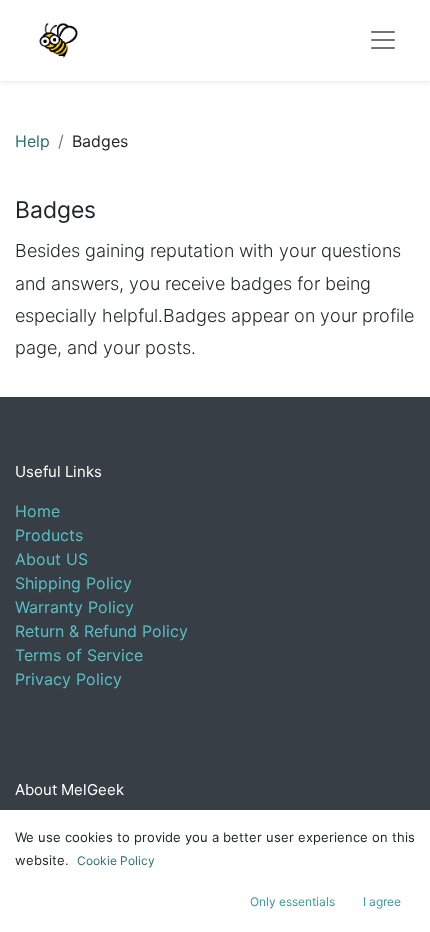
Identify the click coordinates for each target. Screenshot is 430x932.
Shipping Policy (73, 583)
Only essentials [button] (292, 901)
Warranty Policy (74, 607)
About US (51, 559)
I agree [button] (382, 901)
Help (32, 141)
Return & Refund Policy (101, 631)
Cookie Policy (116, 860)
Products (49, 535)
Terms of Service (79, 655)
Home (37, 511)
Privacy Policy (68, 679)
